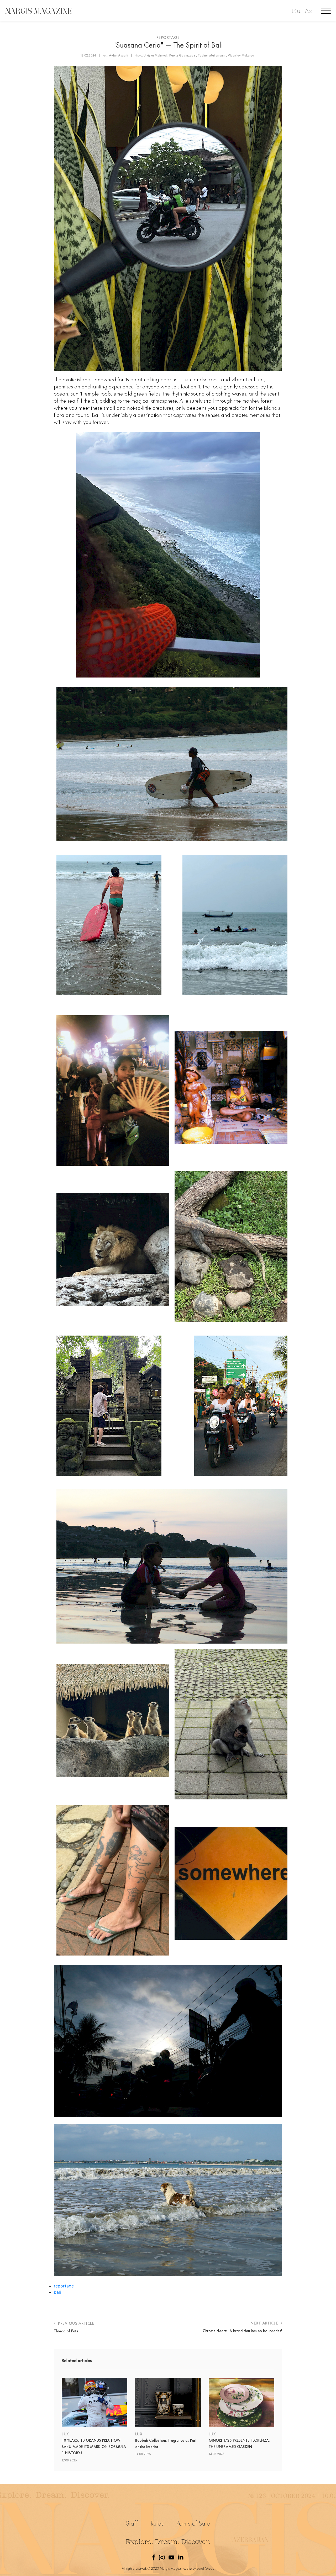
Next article (265, 2323)
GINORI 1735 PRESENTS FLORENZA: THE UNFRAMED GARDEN (239, 2444)
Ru (296, 11)
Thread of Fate (66, 2331)
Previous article (76, 2323)
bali (57, 2292)
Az (308, 11)
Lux (65, 2434)
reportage (64, 2286)
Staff (132, 2523)
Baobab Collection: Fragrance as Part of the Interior (166, 2444)
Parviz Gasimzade (182, 55)
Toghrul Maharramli (212, 55)
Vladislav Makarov (241, 55)
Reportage (168, 37)
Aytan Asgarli (119, 55)
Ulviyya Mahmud (155, 55)
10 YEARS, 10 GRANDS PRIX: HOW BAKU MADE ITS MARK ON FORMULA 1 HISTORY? (94, 2447)
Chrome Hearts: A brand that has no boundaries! (242, 2331)
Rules (157, 2523)
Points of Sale (193, 2523)
